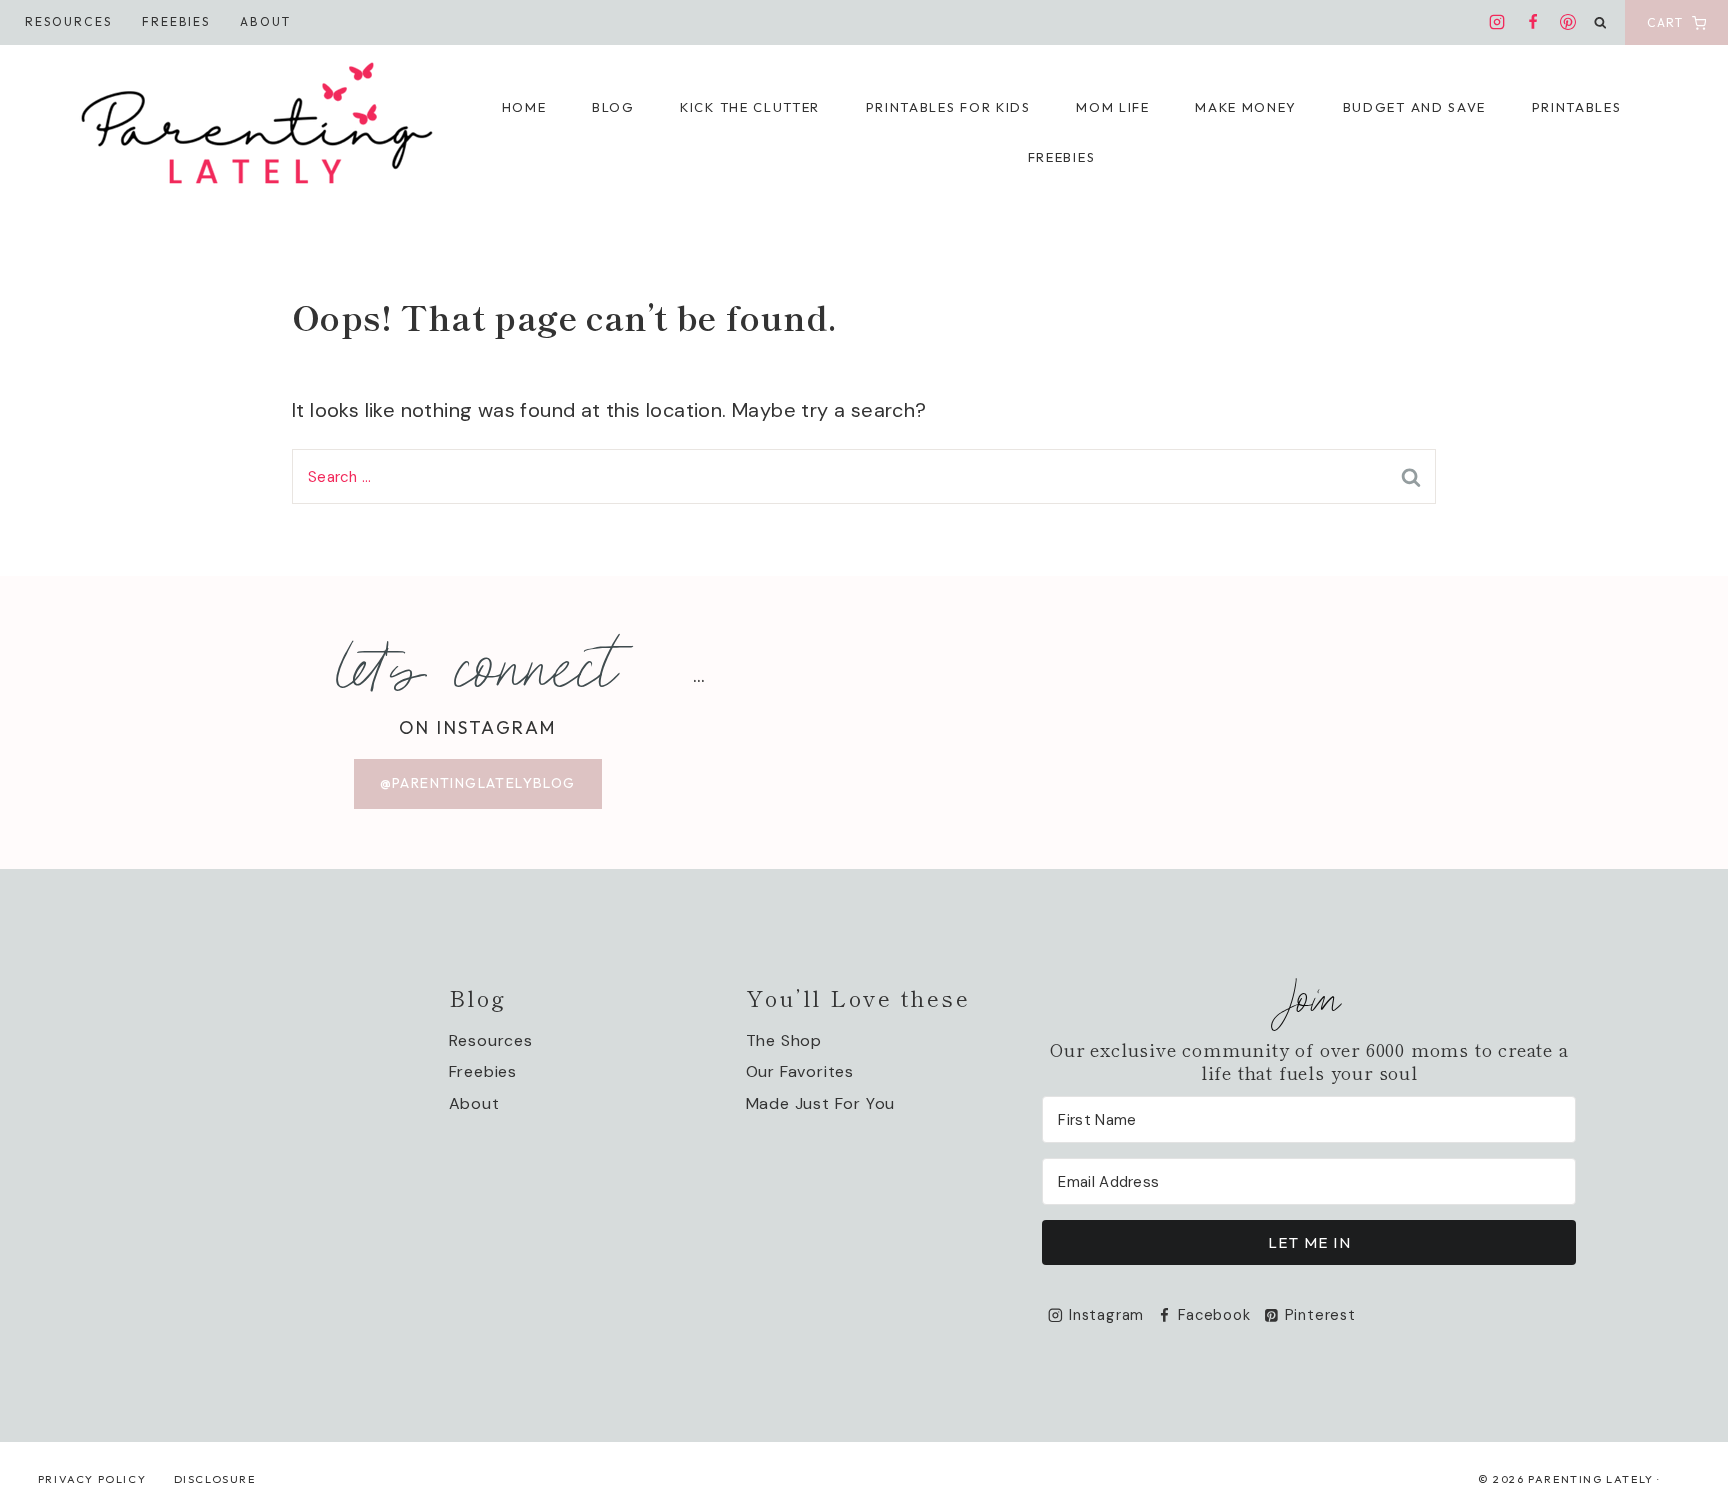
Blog (613, 107)
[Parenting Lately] (257, 129)
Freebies (176, 21)
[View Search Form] (1600, 23)
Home (524, 107)
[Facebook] (1533, 22)
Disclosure (215, 1479)
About (265, 21)
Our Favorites (800, 1071)
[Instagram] (1497, 22)
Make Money (1246, 107)
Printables (1577, 107)
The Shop (784, 1040)
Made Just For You (821, 1103)
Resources (68, 21)
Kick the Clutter (750, 107)
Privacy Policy (92, 1479)
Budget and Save (1414, 107)
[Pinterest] (1568, 22)
